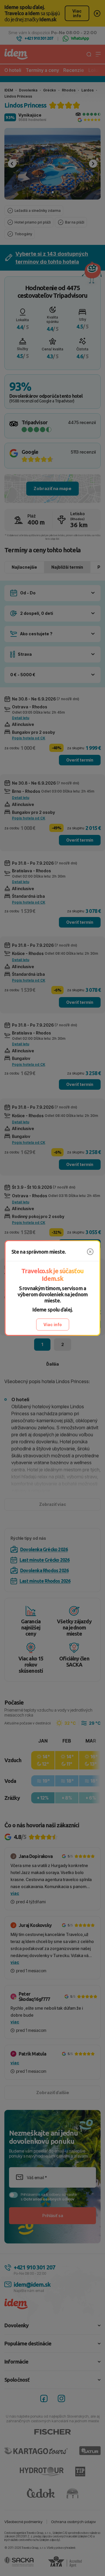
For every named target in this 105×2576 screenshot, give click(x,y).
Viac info (53, 1325)
